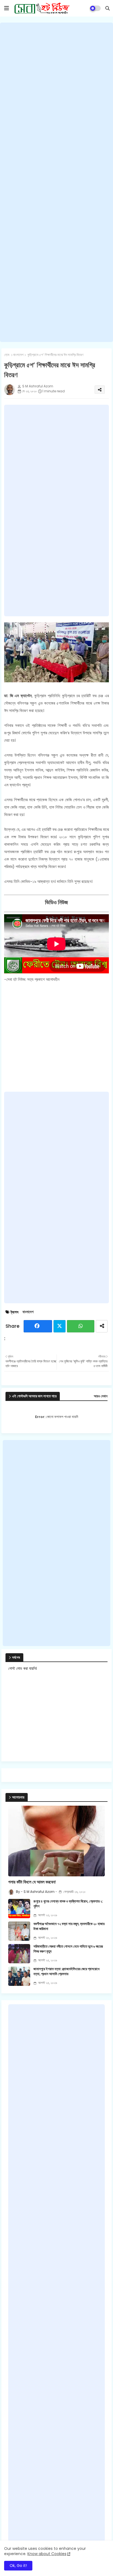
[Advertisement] (56, 182)
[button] (108, 8)
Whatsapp (81, 1326)
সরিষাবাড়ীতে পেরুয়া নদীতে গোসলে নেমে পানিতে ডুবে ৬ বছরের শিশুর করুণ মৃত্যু (68, 1949)
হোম (7, 355)
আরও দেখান (101, 1396)
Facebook (38, 1326)
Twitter (60, 1326)
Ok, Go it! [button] (18, 2566)
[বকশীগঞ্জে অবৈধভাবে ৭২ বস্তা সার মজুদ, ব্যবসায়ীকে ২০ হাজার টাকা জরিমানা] (19, 1931)
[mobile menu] (7, 8)
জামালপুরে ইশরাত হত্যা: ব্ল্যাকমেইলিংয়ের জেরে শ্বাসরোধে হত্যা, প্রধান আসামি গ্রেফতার (67, 1972)
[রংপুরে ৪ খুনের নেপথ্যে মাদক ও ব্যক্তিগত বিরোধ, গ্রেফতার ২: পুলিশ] (19, 1909)
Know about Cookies (47, 2554)
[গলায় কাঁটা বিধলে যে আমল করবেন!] (56, 1841)
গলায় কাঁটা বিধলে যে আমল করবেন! (32, 1882)
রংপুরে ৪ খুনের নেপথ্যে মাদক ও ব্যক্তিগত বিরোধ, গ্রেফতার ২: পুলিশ (68, 1904)
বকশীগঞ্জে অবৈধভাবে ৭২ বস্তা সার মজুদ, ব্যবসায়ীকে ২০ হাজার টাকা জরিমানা (69, 1926)
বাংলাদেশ (18, 355)
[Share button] (102, 1326)
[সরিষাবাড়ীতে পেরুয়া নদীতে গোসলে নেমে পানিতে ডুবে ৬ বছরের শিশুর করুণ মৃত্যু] (19, 1954)
